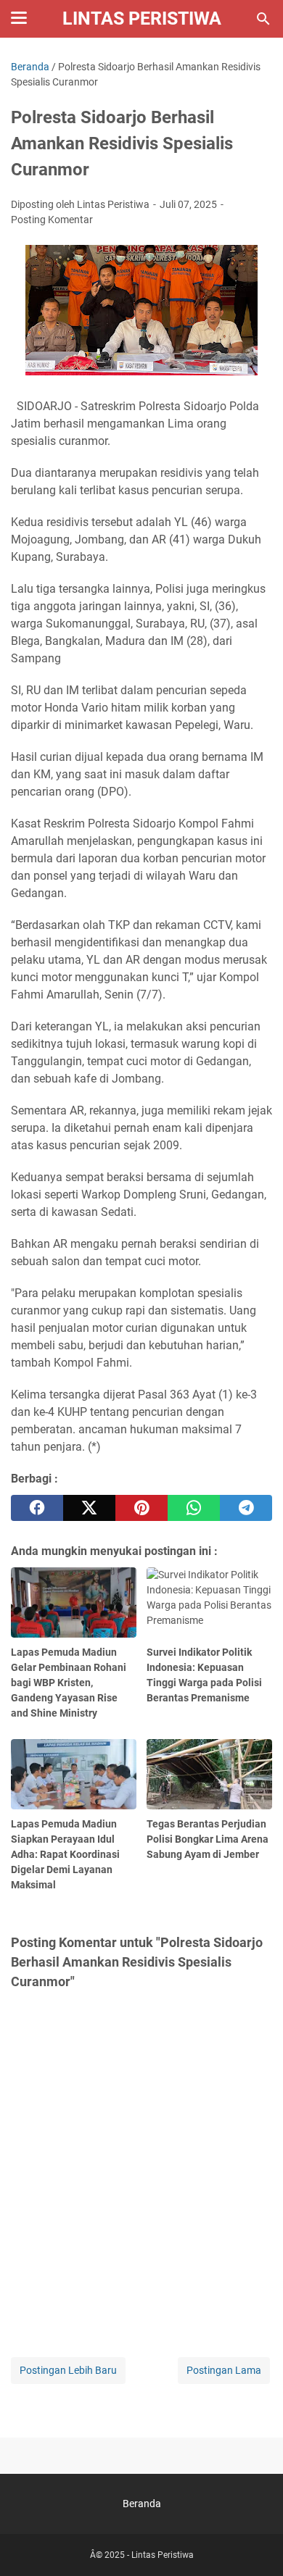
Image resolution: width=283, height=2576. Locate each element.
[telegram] (246, 1508)
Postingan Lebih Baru (68, 2370)
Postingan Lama (224, 2370)
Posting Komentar (52, 220)
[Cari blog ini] (263, 19)
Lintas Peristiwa (142, 18)
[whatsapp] (194, 1508)
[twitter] (89, 1508)
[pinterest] (141, 1508)
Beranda (142, 2504)
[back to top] (254, 2543)
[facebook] (37, 1508)
